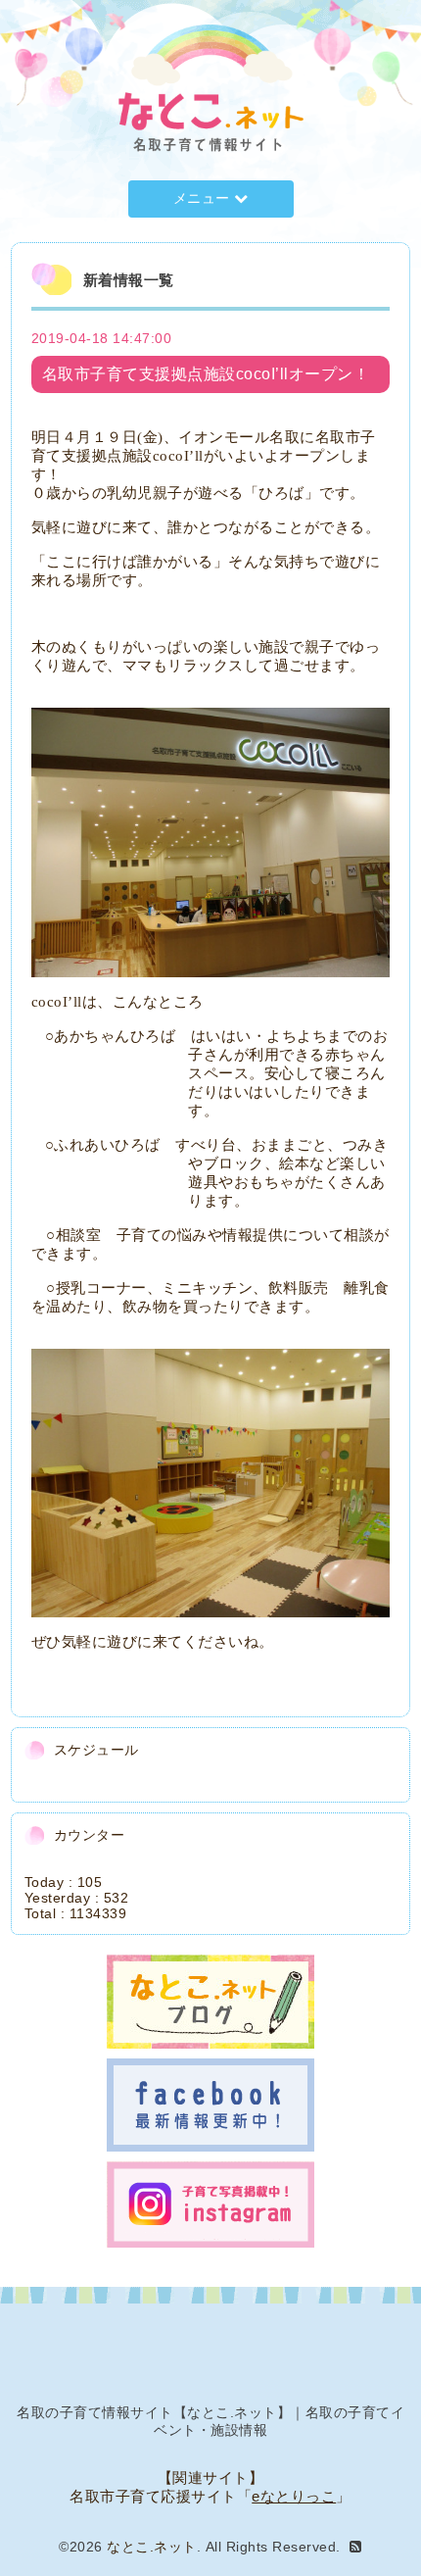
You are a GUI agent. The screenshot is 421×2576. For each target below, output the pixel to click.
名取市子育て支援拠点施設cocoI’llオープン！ (206, 374)
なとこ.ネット (152, 2547)
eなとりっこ (294, 2496)
